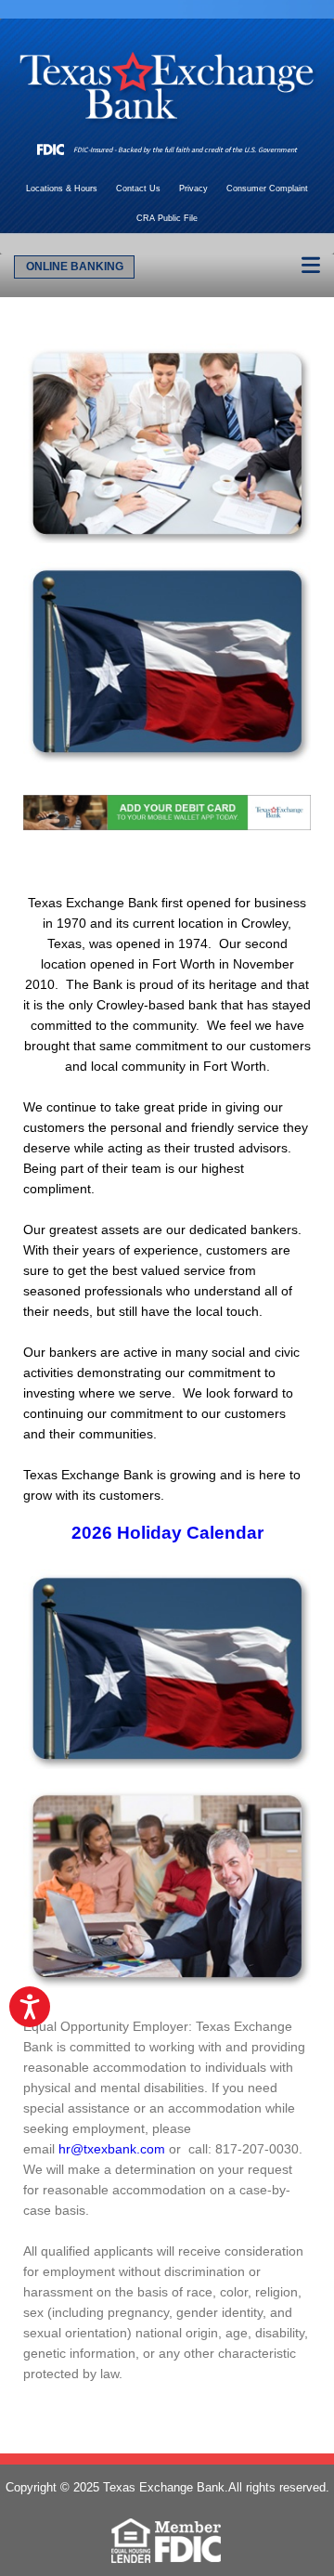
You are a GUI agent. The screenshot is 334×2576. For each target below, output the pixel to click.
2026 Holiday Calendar (167, 1533)
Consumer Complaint (267, 189)
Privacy (193, 189)
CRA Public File (167, 218)
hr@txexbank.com (112, 2149)
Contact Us (138, 189)
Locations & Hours (62, 189)
